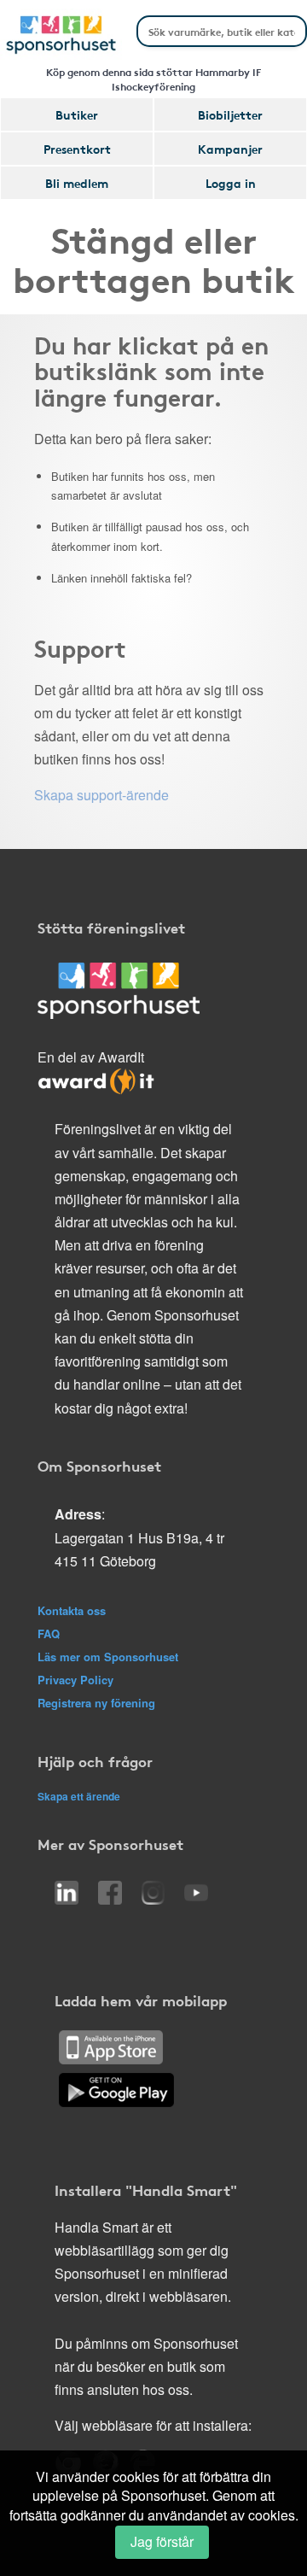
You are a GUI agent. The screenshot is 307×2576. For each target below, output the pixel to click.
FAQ (49, 1633)
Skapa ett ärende (79, 1796)
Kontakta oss (72, 1610)
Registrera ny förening (96, 1703)
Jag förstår (162, 2541)
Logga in (231, 183)
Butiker (77, 114)
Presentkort (77, 149)
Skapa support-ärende (101, 795)
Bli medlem (77, 183)
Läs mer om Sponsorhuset (108, 1657)
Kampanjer (230, 149)
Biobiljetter (230, 114)
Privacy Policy (75, 1680)
